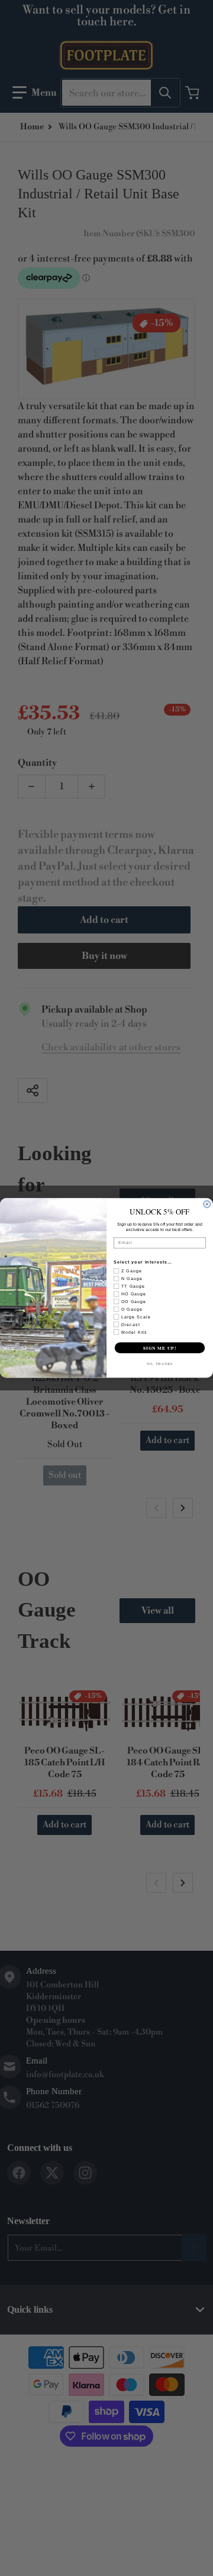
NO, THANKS (160, 1364)
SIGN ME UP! (160, 1348)
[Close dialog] (207, 1204)
